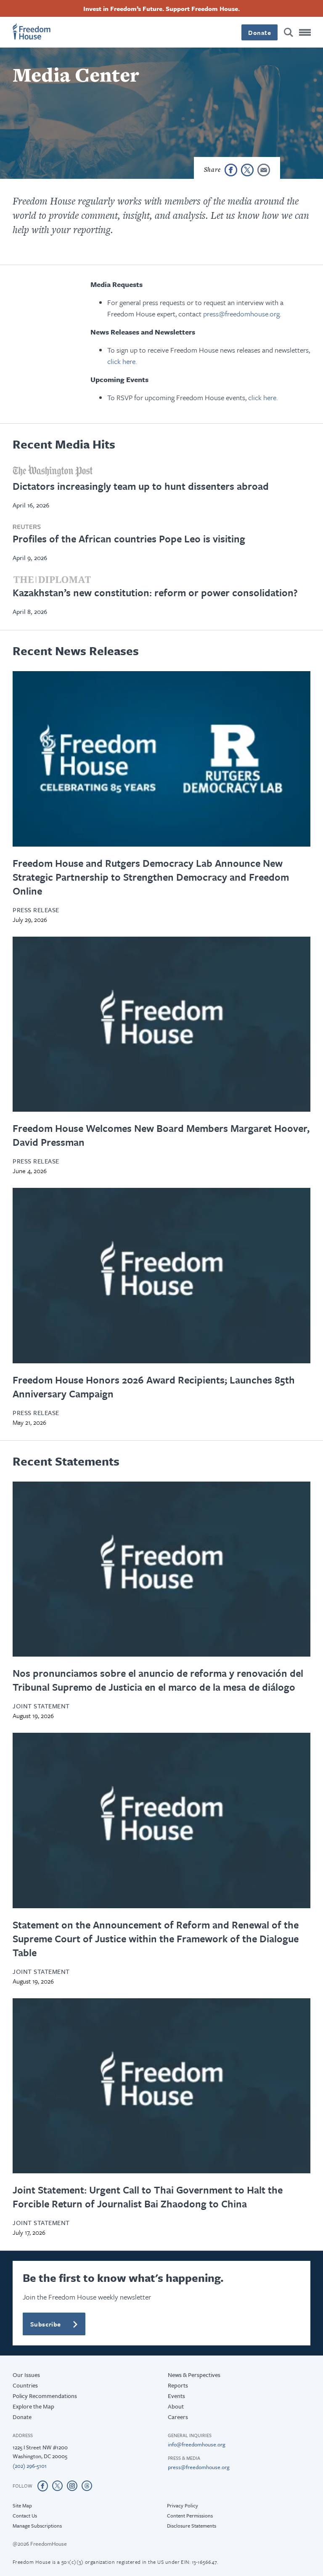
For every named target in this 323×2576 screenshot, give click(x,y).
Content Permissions (190, 2515)
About (176, 2406)
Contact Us (25, 2515)
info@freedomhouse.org (197, 2444)
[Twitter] (57, 2486)
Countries (25, 2385)
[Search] (289, 32)
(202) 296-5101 (30, 2466)
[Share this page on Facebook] (231, 170)
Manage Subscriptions (37, 2526)
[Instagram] (72, 2486)
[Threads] (87, 2486)
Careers (178, 2417)
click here (121, 361)
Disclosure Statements (192, 2526)
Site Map (22, 2505)
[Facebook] (43, 2486)
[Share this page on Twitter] (247, 170)
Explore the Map (33, 2406)
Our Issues (26, 2375)
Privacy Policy (183, 2505)
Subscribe (46, 2324)
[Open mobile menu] (305, 32)
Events (176, 2396)
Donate (259, 32)
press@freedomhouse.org (241, 314)
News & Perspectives (194, 2375)
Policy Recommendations (45, 2396)
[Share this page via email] (264, 170)
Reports (178, 2385)
